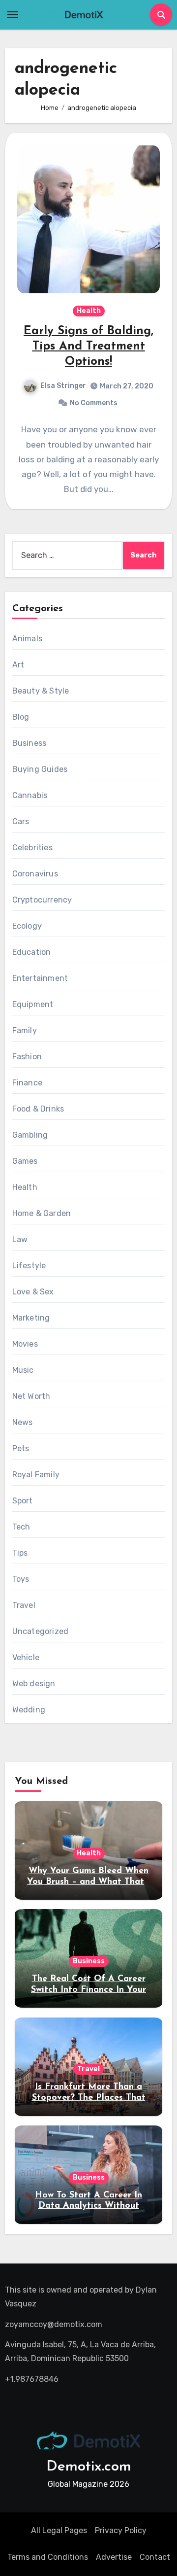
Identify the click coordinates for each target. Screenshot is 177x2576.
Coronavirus (35, 874)
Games (25, 1161)
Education (32, 952)
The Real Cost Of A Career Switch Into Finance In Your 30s (88, 1990)
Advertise (114, 2557)
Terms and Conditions (48, 2557)
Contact (155, 2557)
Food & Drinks (38, 1109)
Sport (23, 1501)
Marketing (31, 1318)
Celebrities (32, 848)
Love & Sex (33, 1292)
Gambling (30, 1135)
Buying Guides (40, 769)
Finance (27, 1083)
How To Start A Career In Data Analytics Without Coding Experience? (88, 2206)
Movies (25, 1344)
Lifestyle (29, 1266)
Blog (21, 717)
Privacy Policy (121, 2530)
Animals (27, 639)
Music (23, 1370)
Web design (34, 1684)
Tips (20, 1553)
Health (89, 311)
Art (18, 665)
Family (25, 1030)
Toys (21, 1579)
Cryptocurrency (42, 900)
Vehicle (26, 1657)
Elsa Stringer (63, 386)
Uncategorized (41, 1631)
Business (29, 743)
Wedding (29, 1710)
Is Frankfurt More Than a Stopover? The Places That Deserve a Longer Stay (89, 2098)
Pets (21, 1448)
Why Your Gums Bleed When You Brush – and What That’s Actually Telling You (88, 1882)
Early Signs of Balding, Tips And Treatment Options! (88, 347)
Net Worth (31, 1396)
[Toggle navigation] (13, 15)
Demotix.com (89, 2467)
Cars (21, 821)
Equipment (33, 1004)
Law (20, 1239)
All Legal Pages (59, 2530)
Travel (24, 1605)
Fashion (27, 1057)
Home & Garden (42, 1213)
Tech (21, 1527)
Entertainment (40, 978)
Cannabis (30, 795)
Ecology (27, 926)
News (23, 1422)
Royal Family (36, 1475)
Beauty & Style (41, 691)
